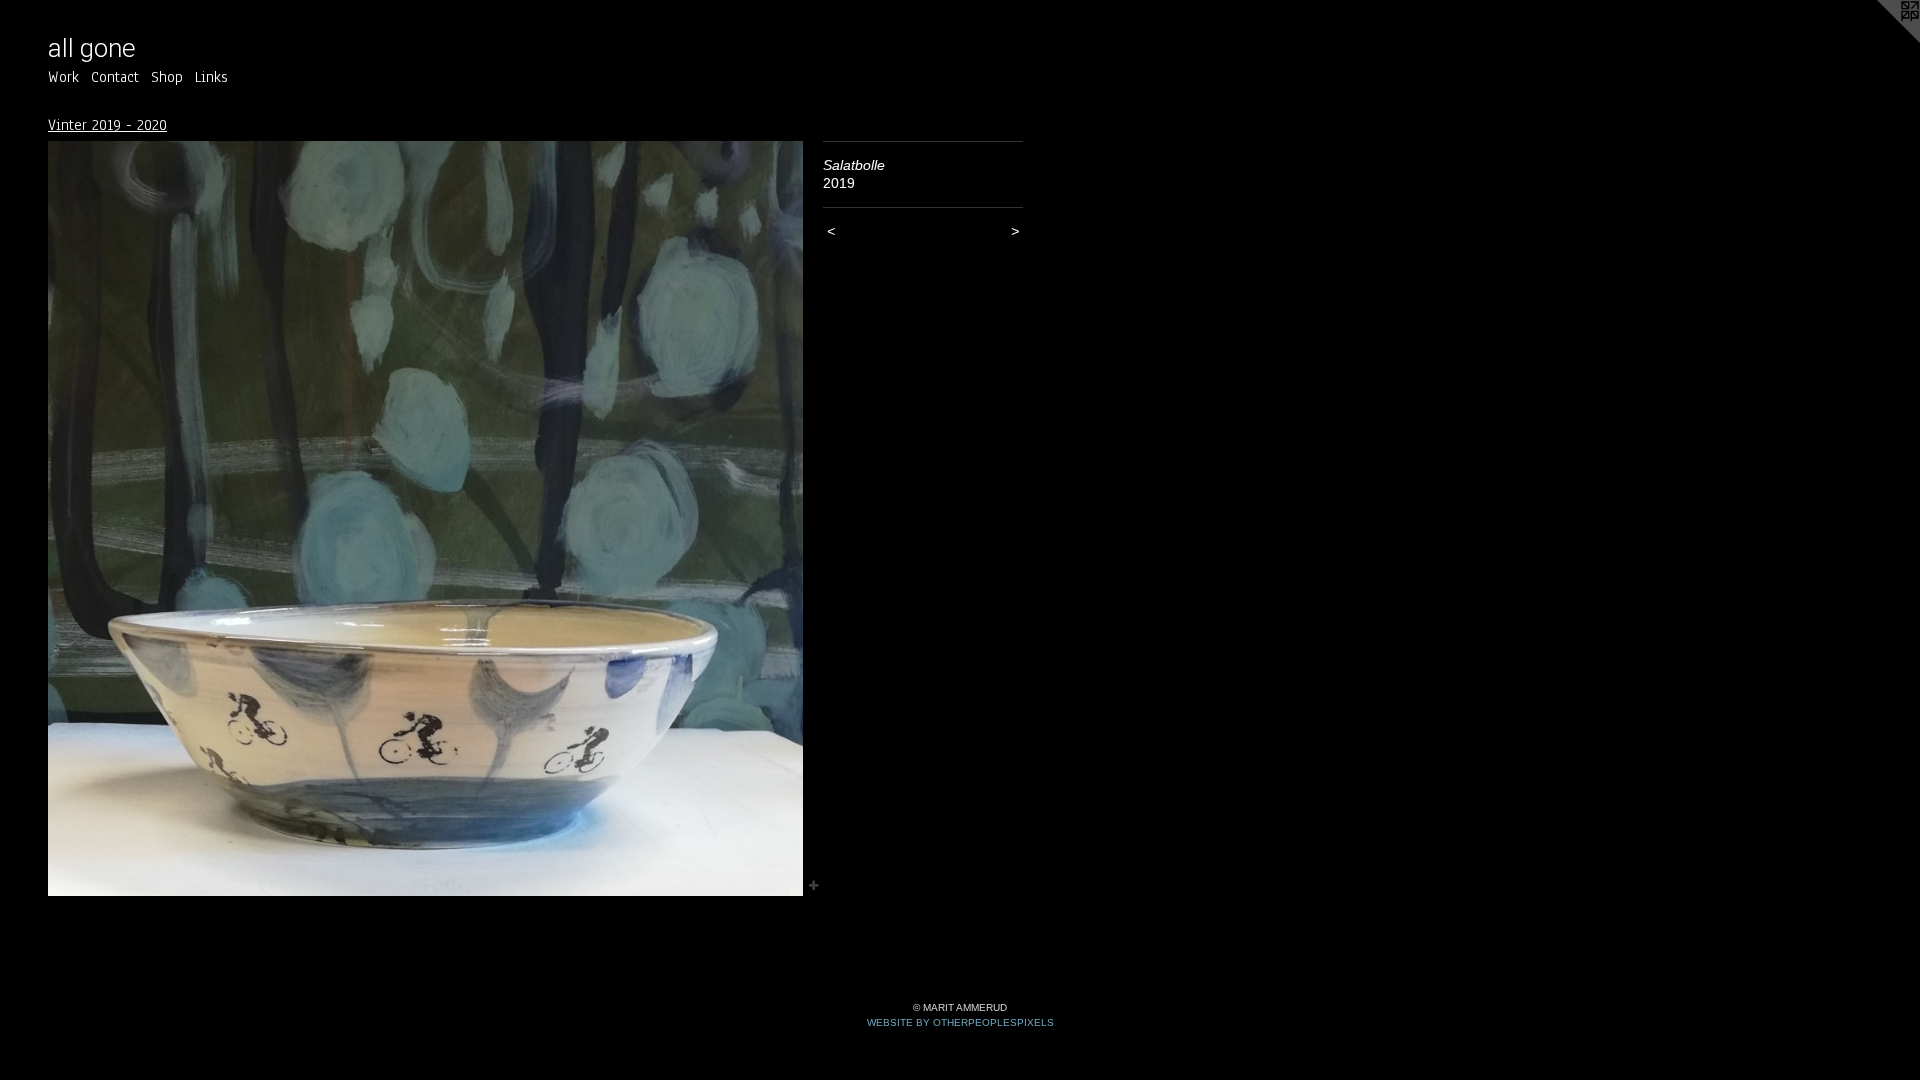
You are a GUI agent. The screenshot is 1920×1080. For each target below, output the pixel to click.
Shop (167, 77)
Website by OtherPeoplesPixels (960, 1022)
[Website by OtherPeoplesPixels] (1880, 40)
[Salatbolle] (425, 519)
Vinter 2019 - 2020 (107, 125)
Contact (115, 77)
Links (211, 77)
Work (63, 77)
